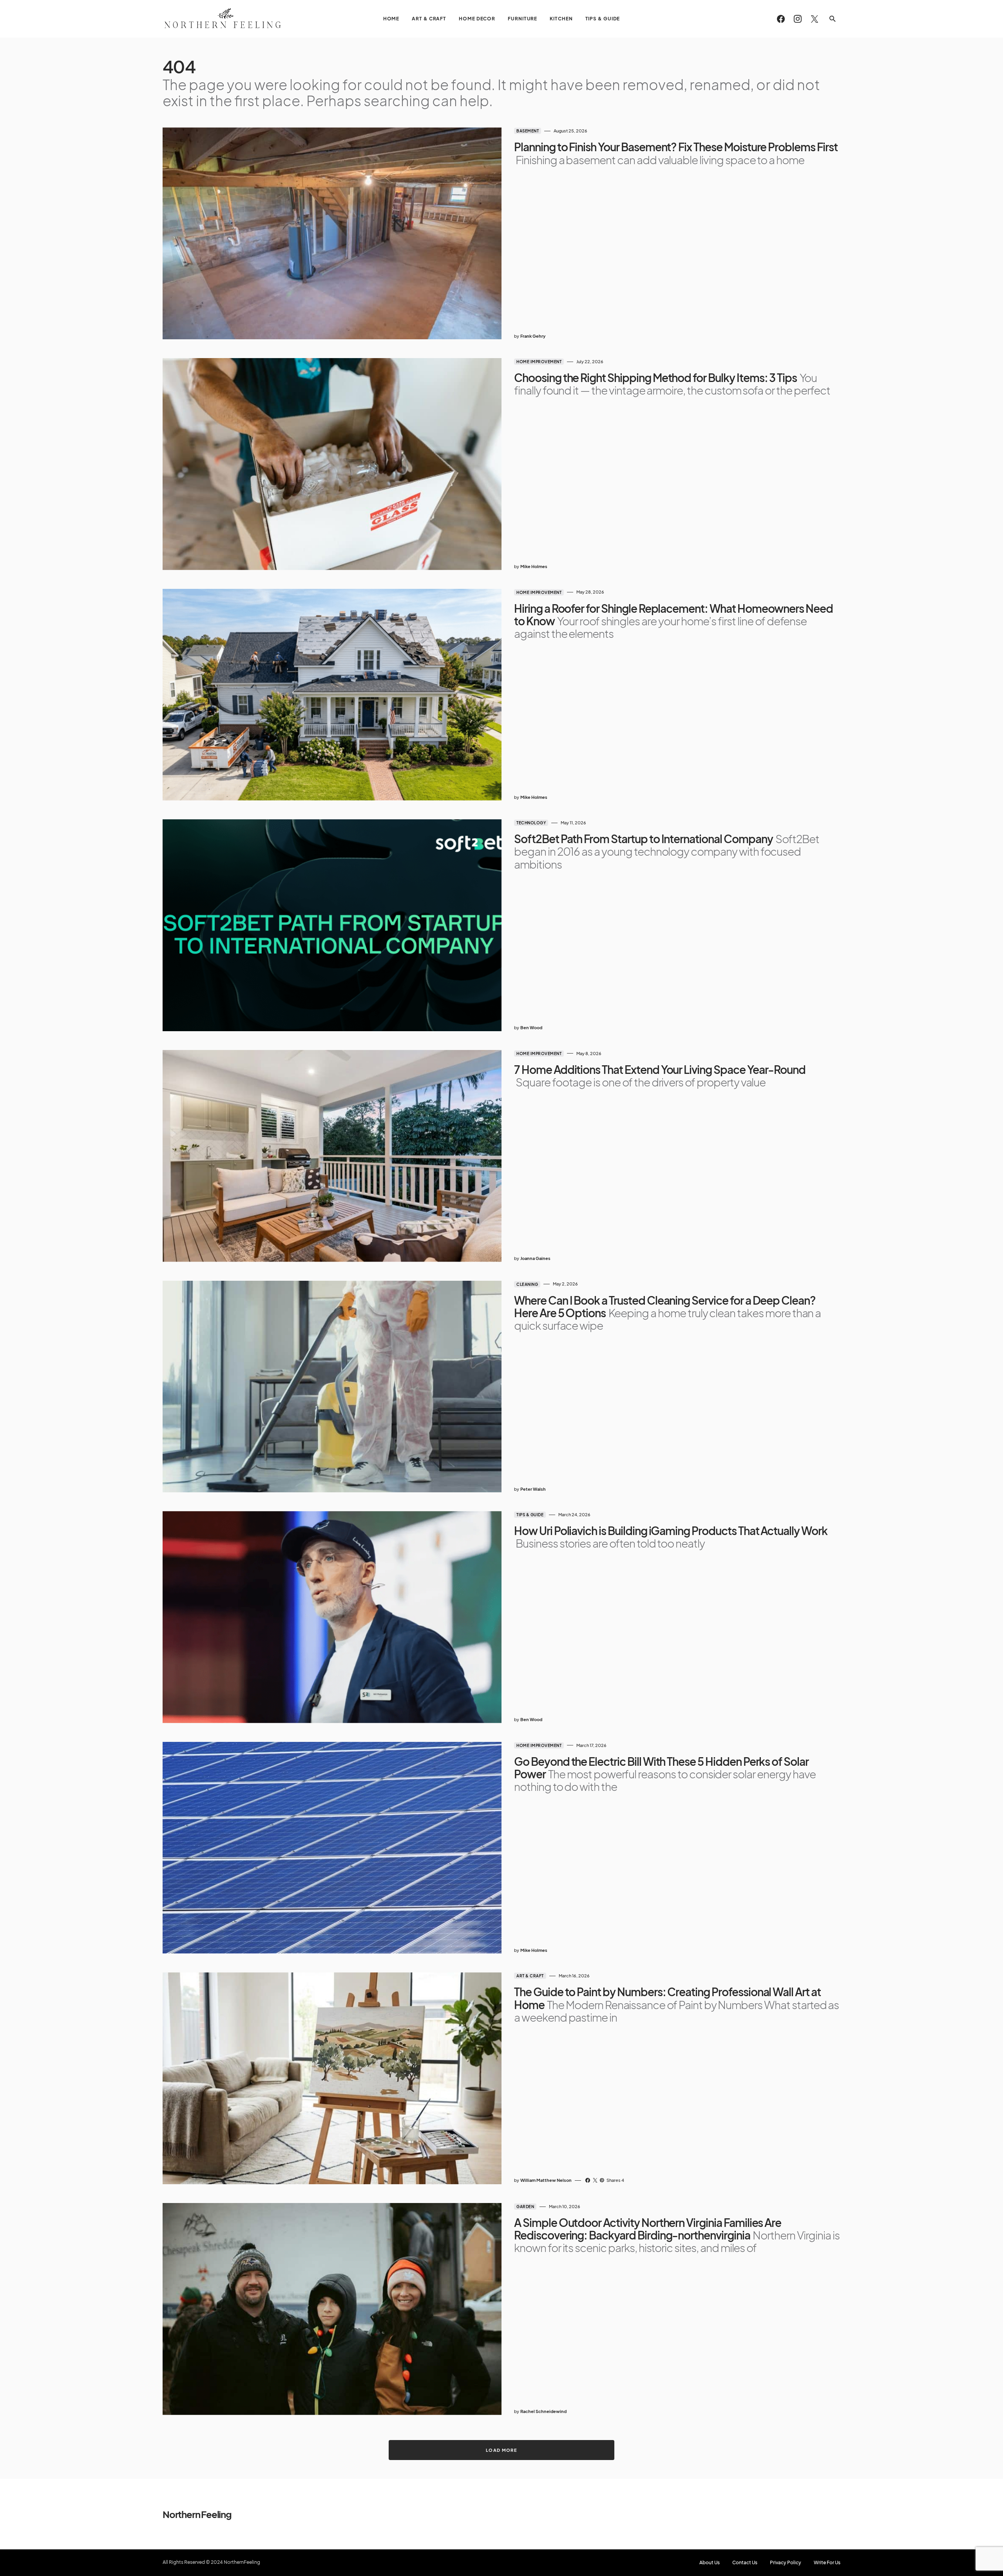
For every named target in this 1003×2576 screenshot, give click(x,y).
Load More (501, 2450)
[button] (833, 19)
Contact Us (745, 2563)
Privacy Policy (786, 2563)
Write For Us (827, 2563)
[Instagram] (798, 19)
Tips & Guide (530, 1515)
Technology (531, 823)
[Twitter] (815, 19)
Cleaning (527, 1284)
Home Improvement (539, 362)
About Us (710, 2563)
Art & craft (530, 1976)
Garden (525, 2207)
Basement (528, 131)
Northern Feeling (197, 2514)
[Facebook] (781, 19)
